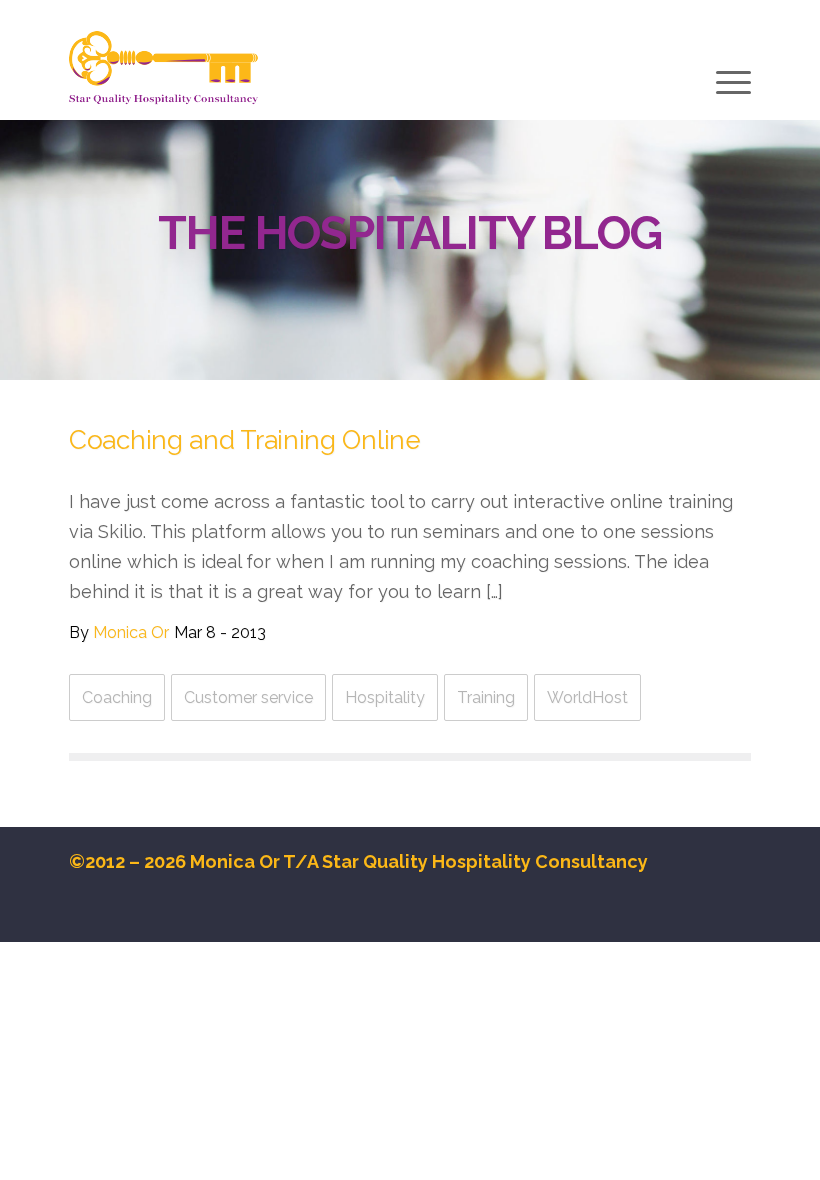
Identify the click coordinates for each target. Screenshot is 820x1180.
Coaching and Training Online (245, 440)
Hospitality (385, 697)
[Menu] (731, 82)
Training (486, 697)
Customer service (248, 697)
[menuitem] (731, 85)
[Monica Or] (163, 68)
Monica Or (131, 632)
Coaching (117, 697)
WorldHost (587, 697)
